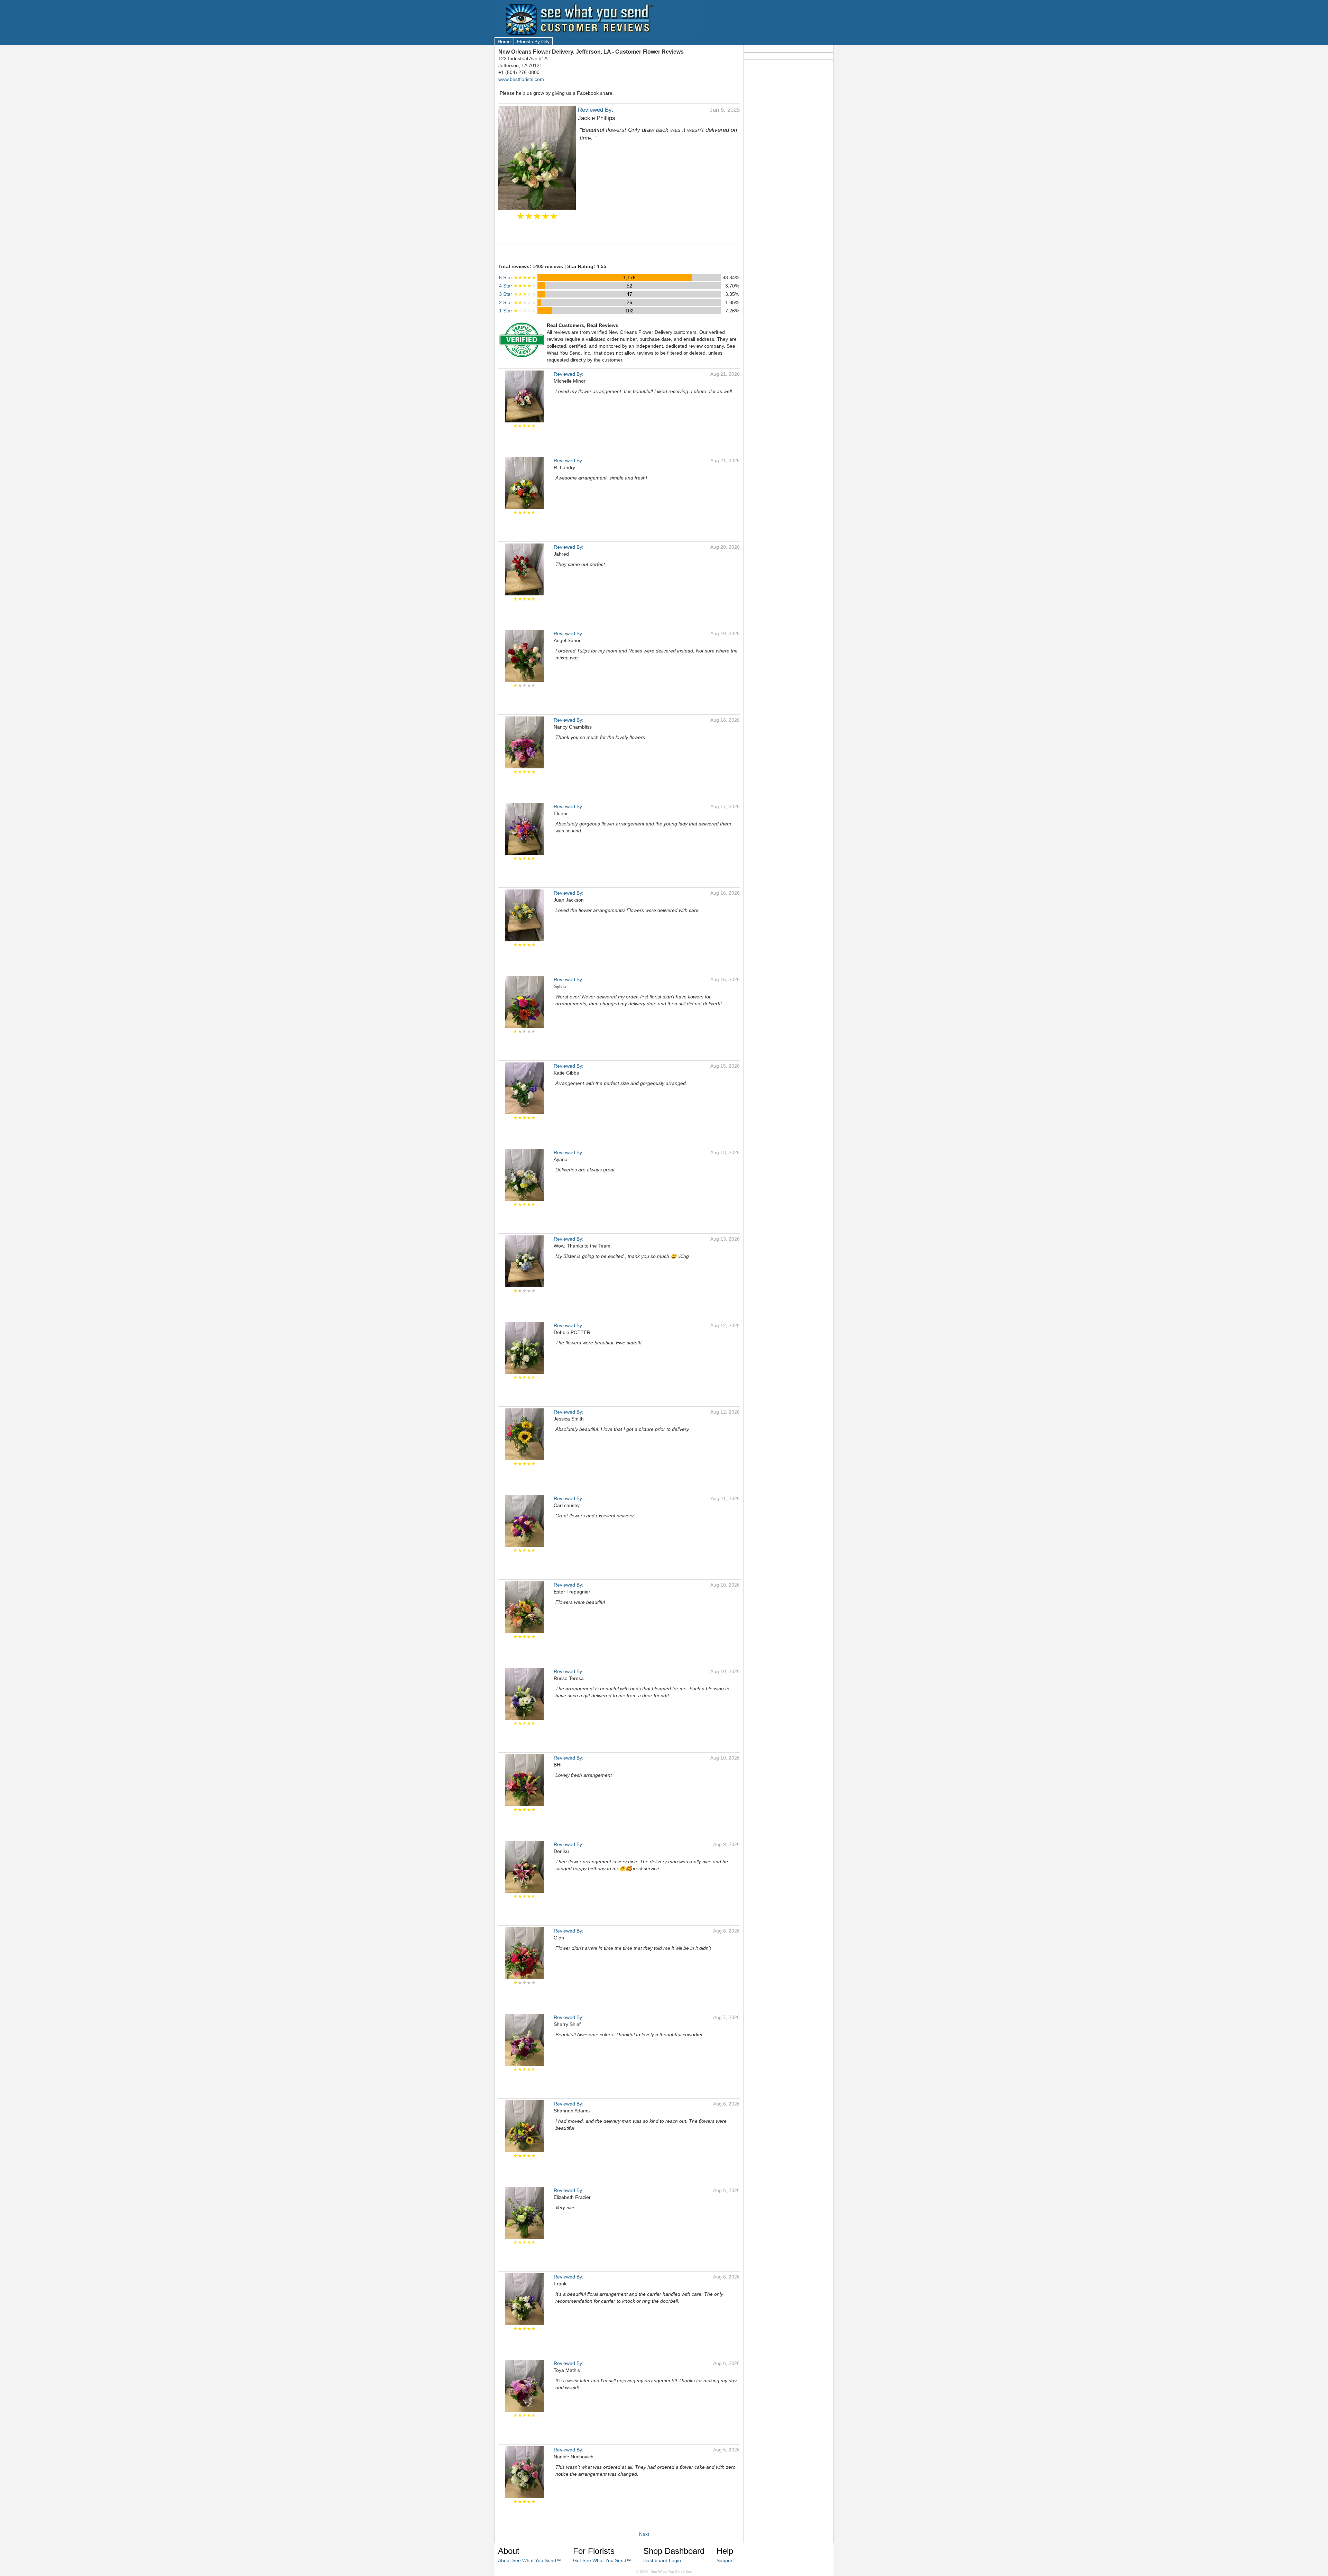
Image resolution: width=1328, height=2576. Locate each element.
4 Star (518, 286)
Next (644, 2534)
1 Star (518, 311)
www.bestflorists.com (521, 79)
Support (725, 2560)
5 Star (518, 277)
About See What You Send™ (529, 2560)
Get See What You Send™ (602, 2560)
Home (504, 42)
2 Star (518, 302)
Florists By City (533, 42)
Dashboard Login (662, 2560)
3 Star (518, 294)
